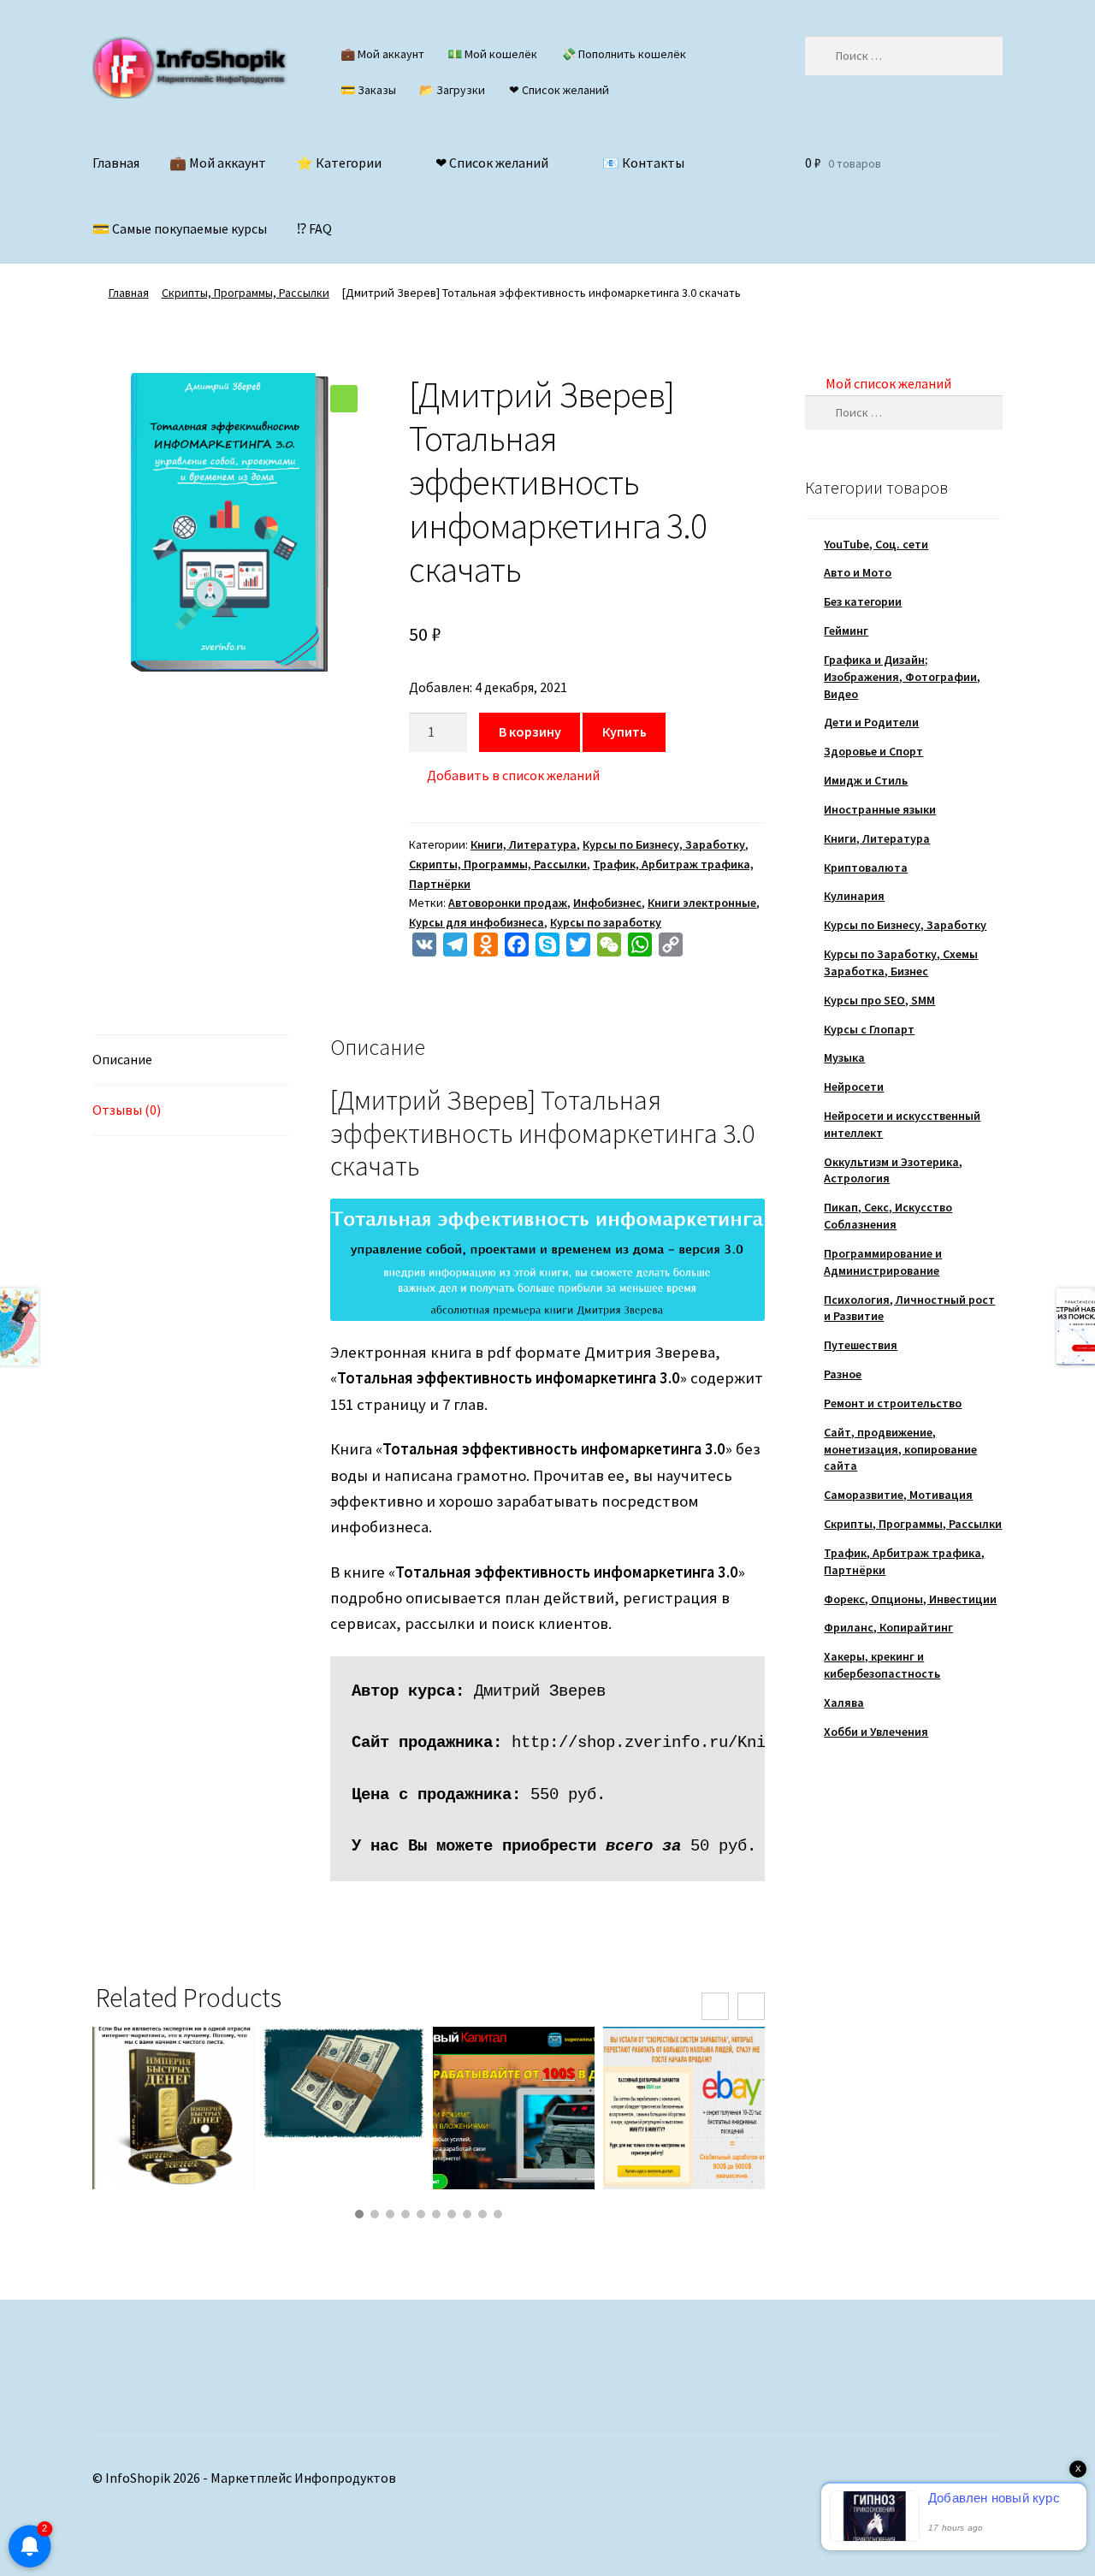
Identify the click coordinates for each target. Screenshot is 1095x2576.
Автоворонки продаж (508, 903)
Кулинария (854, 896)
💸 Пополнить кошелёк (624, 54)
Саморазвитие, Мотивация (898, 1495)
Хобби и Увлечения (876, 1732)
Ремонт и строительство (893, 1403)
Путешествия (861, 1345)
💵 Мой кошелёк (492, 54)
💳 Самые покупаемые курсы (180, 228)
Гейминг (846, 631)
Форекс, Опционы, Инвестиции (910, 1599)
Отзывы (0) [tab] (127, 1110)
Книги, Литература (524, 844)
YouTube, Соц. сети (876, 544)
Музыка (844, 1057)
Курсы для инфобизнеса (476, 922)
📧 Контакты (643, 163)
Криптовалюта (866, 868)
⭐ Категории (339, 163)
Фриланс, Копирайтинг (888, 1627)
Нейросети (854, 1087)
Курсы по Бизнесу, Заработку (664, 844)
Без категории (863, 601)
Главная (116, 163)
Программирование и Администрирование (883, 1262)
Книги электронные (702, 903)
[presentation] (715, 2006)
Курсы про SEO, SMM (879, 1000)
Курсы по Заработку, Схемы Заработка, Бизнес (901, 962)
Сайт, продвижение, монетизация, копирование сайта (900, 1449)
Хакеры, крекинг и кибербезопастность (882, 1665)
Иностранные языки (880, 809)
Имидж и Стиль (866, 780)
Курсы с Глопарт (869, 1029)
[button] (344, 399)
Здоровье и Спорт (873, 751)
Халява (844, 1703)
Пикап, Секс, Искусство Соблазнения (888, 1216)
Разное (843, 1374)
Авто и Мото (858, 572)
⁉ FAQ (314, 228)
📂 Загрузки (452, 90)
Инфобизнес (607, 903)
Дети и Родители (871, 722)
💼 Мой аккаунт (382, 54)
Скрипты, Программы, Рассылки (246, 293)
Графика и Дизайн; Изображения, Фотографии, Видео (902, 677)
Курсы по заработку (606, 922)
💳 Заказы (368, 90)
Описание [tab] (122, 1059)
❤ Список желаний (559, 90)
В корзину (530, 731)
